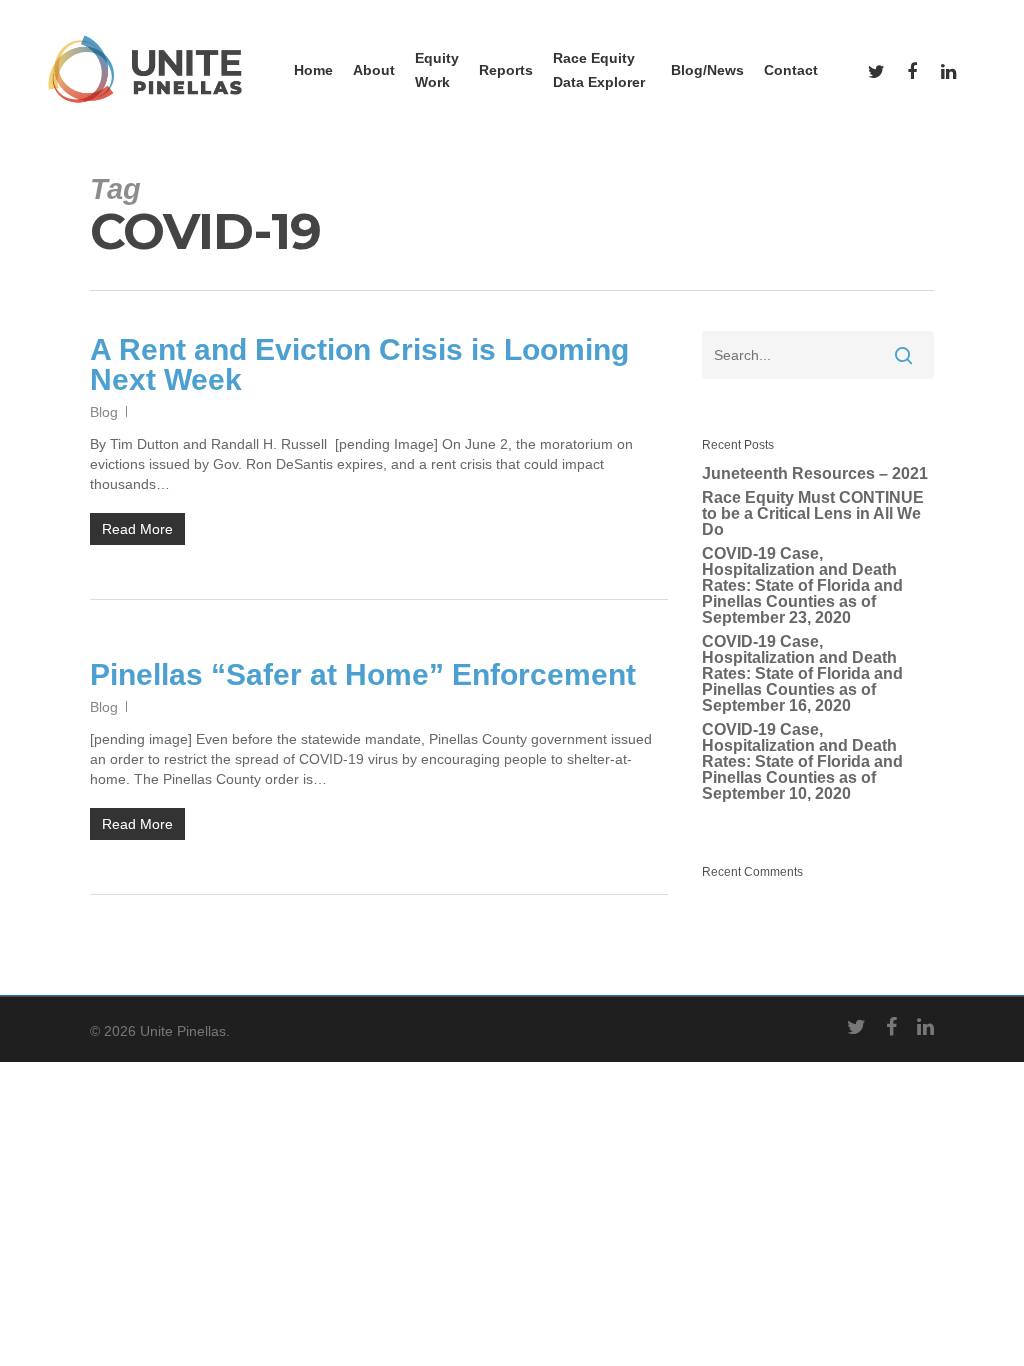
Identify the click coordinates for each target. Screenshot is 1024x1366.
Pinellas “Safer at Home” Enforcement (363, 674)
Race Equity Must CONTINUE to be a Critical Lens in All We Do (813, 514)
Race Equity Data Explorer (599, 70)
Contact (791, 70)
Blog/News (707, 70)
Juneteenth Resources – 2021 (815, 474)
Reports (506, 70)
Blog (104, 412)
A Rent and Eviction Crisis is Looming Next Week (359, 364)
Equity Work (437, 70)
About (374, 70)
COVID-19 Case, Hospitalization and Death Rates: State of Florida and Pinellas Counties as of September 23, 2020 (802, 586)
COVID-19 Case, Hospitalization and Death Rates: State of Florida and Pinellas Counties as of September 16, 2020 (802, 674)
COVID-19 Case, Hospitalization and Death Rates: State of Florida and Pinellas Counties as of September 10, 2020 (802, 762)
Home (313, 70)
